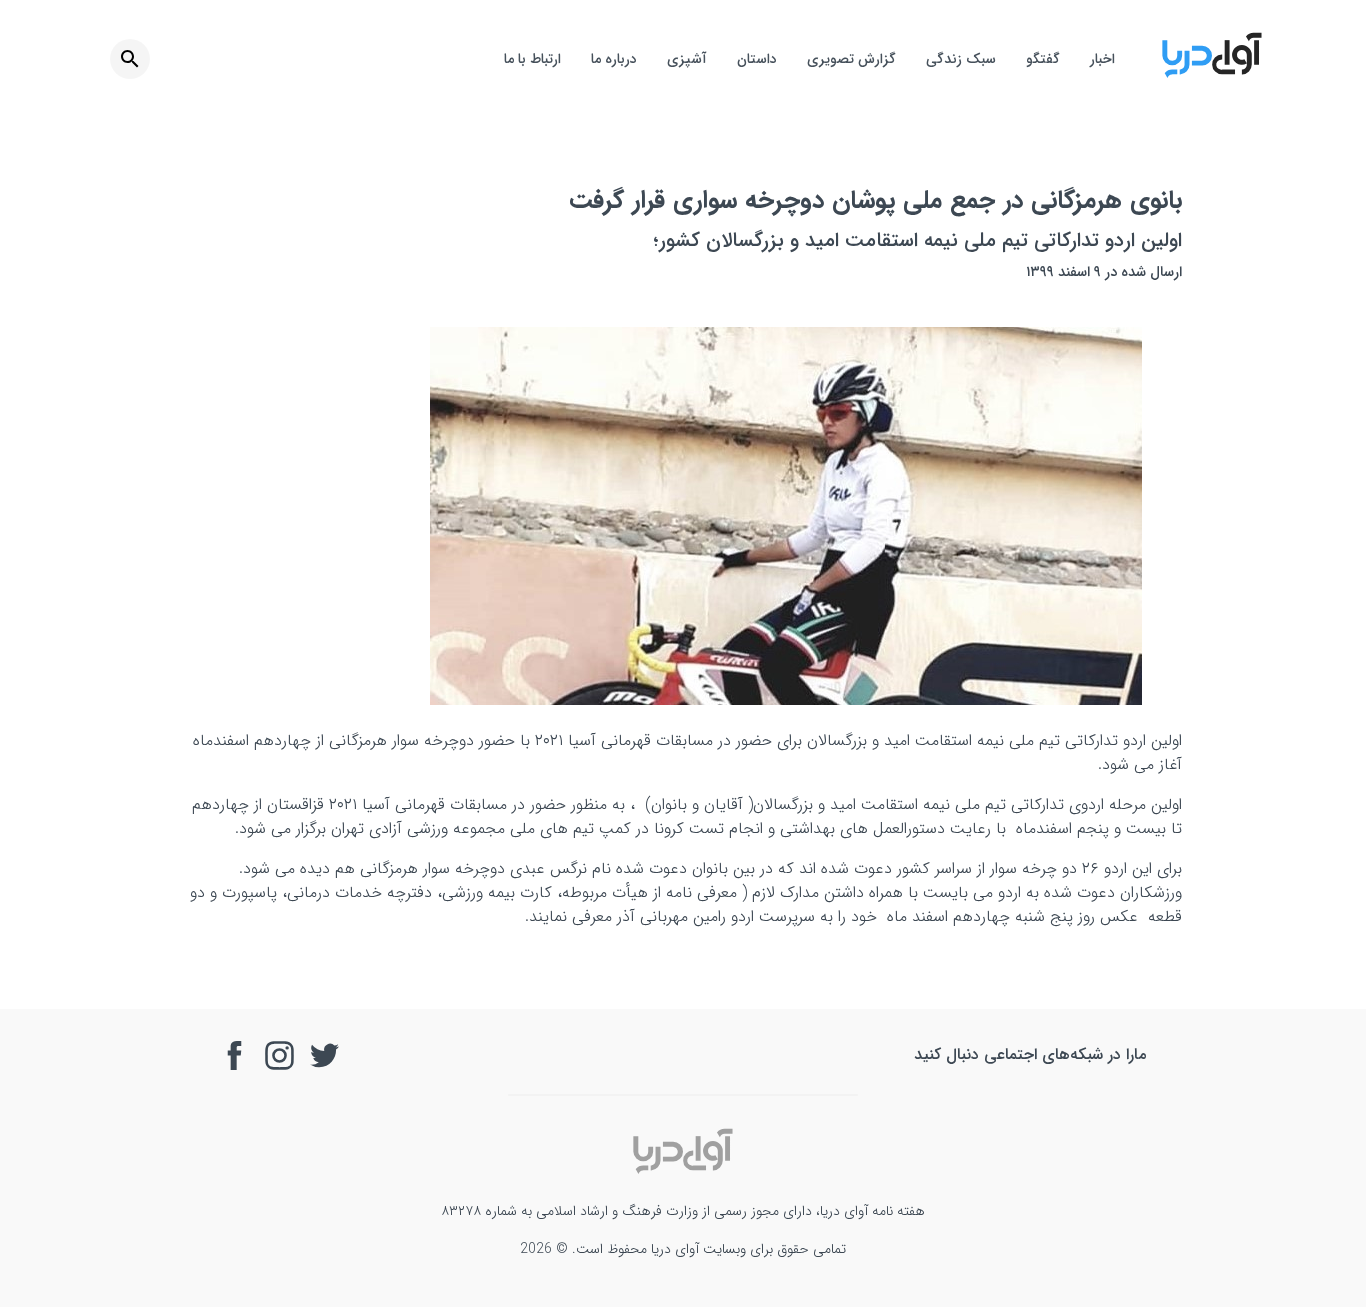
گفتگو (1043, 59)
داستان (757, 59)
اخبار (1102, 59)
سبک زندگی (961, 59)
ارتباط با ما (532, 59)
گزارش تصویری (851, 59)
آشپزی (687, 59)
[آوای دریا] (1212, 74)
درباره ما (614, 59)
